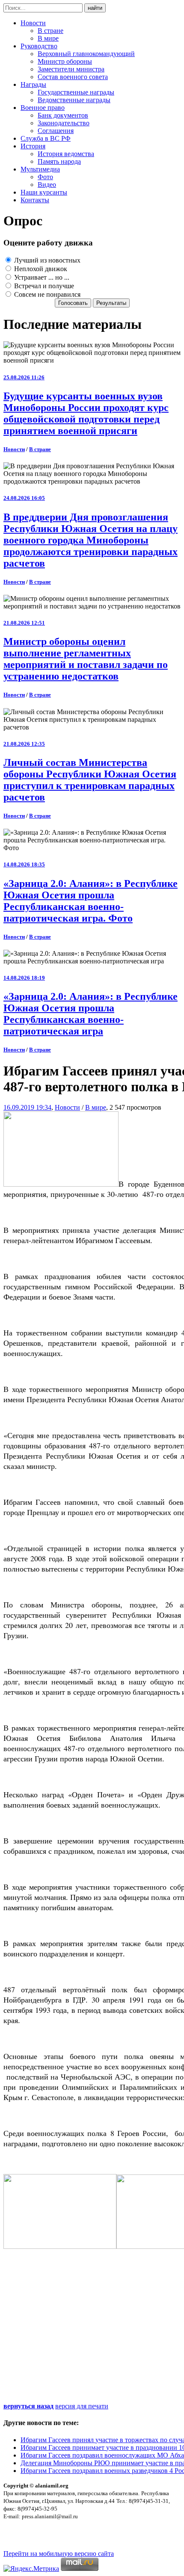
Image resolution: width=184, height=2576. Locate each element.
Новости (33, 23)
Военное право (43, 108)
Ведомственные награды (74, 100)
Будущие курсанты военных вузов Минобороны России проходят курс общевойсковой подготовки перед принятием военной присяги (86, 413)
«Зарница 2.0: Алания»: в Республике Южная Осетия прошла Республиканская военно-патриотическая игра (91, 1014)
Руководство (39, 46)
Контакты (35, 200)
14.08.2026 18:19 (24, 978)
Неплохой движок (40, 269)
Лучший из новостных (46, 260)
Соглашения (56, 131)
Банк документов (63, 115)
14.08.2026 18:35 (24, 864)
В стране (50, 31)
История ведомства (66, 154)
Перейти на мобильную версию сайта (59, 2554)
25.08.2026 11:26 (24, 377)
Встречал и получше (43, 286)
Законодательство (64, 123)
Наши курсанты (44, 192)
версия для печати (82, 2406)
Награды (33, 84)
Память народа (59, 161)
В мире (48, 38)
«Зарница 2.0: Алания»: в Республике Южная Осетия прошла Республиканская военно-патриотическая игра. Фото (91, 901)
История (33, 146)
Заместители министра (71, 69)
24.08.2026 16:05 (24, 498)
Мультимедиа (40, 169)
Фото (45, 177)
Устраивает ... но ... (41, 277)
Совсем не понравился (46, 294)
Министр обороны (65, 61)
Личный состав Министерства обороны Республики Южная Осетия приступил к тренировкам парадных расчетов (90, 780)
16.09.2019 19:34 (27, 1107)
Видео (47, 185)
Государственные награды (76, 92)
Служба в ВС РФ (46, 138)
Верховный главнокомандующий (86, 54)
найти (95, 8)
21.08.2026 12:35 (24, 744)
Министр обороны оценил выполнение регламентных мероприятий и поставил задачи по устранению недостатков (86, 659)
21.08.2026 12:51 (24, 623)
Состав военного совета (73, 77)
